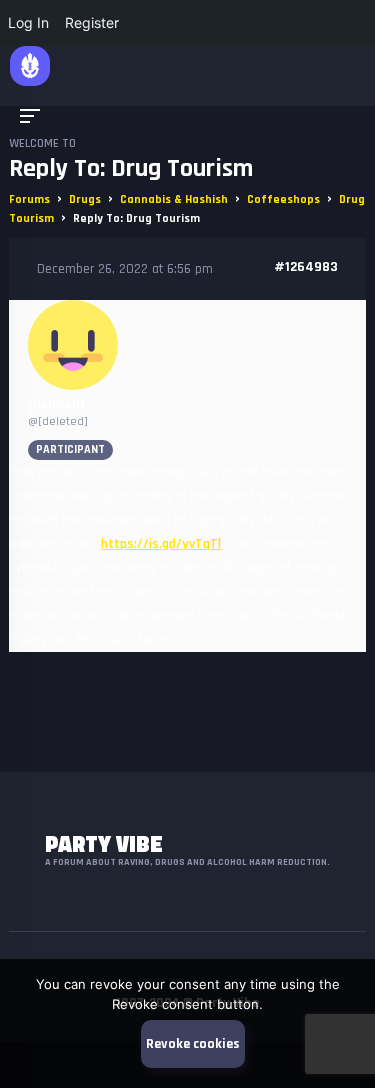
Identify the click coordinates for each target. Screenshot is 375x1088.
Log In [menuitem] (28, 22)
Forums (29, 199)
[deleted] (56, 405)
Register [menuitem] (92, 22)
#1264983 (306, 267)
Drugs (85, 199)
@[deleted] (58, 421)
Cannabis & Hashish (174, 199)
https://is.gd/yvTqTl (161, 544)
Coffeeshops (283, 199)
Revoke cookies (193, 1044)
